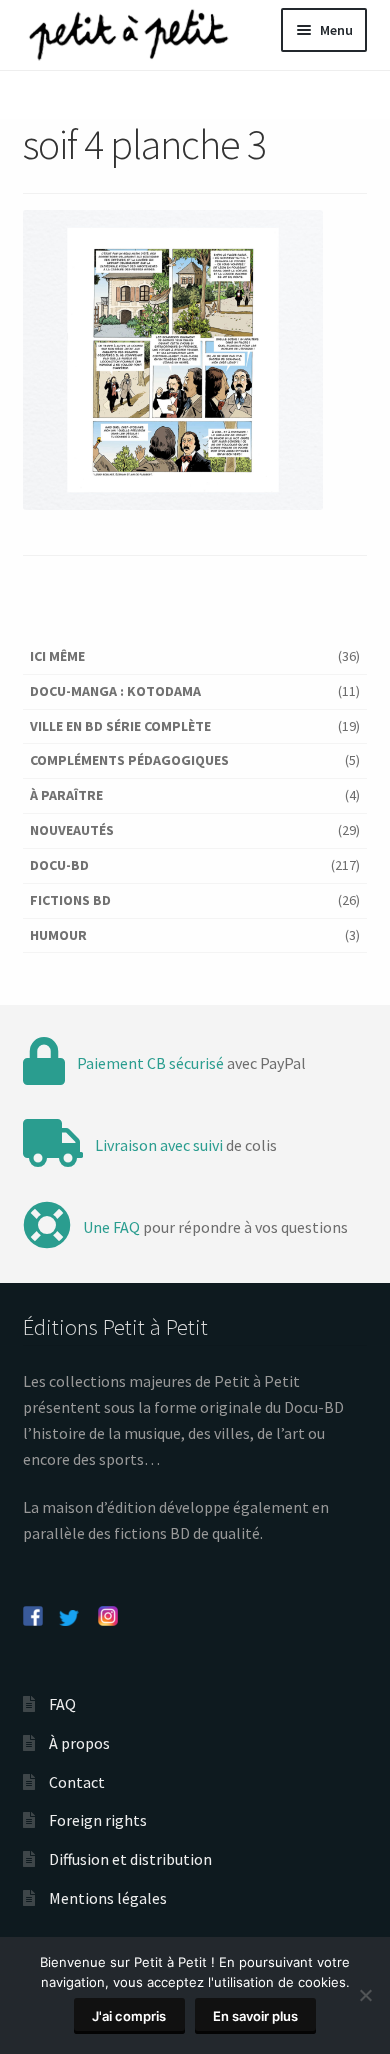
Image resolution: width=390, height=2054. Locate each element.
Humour (58, 935)
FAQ (62, 1704)
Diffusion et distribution (130, 1859)
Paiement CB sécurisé (150, 1063)
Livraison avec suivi (159, 1145)
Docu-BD (59, 865)
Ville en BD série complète (120, 726)
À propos (79, 1743)
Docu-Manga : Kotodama (115, 691)
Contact (77, 1782)
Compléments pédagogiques (129, 760)
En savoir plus (255, 2016)
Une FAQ (111, 1227)
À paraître (66, 795)
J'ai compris (129, 2016)
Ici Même (57, 656)
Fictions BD (70, 900)
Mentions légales (108, 1898)
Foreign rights (98, 1820)
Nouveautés (72, 830)
